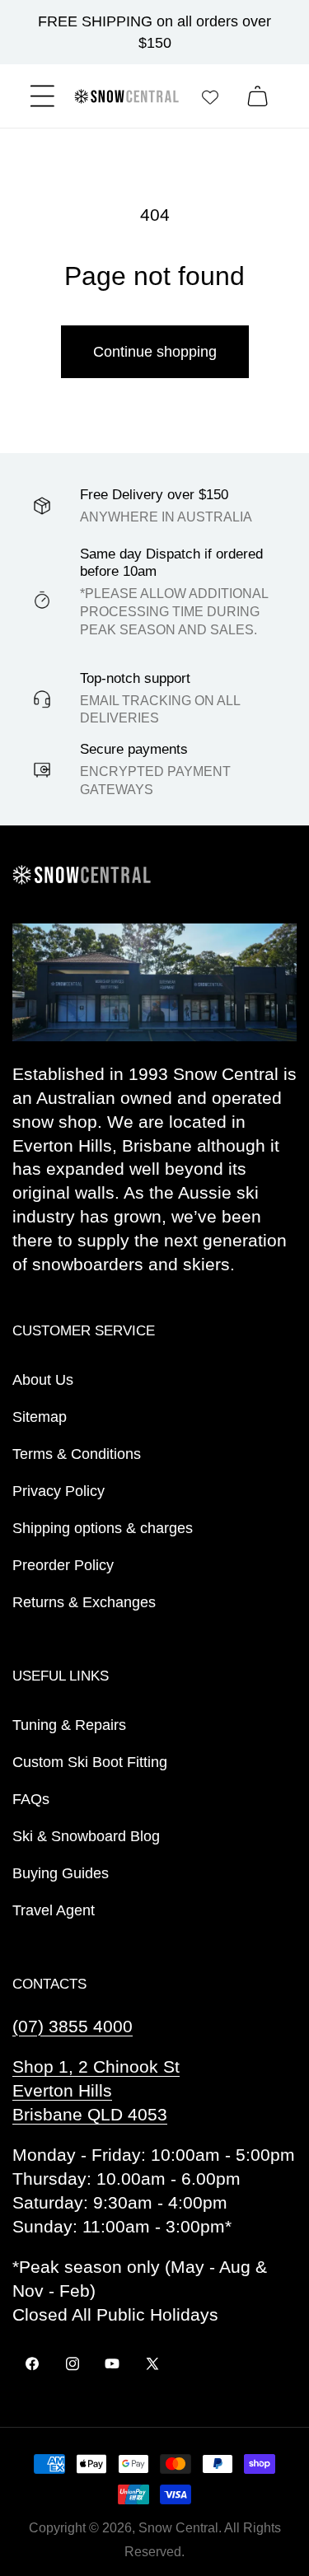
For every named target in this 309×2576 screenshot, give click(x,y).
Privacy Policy (59, 1491)
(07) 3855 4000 (73, 2026)
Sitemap (40, 1417)
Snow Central (178, 2528)
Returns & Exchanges (84, 1602)
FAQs (31, 1799)
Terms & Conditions (77, 1454)
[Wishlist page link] (210, 96)
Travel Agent (54, 1910)
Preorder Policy (63, 1565)
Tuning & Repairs (69, 1725)
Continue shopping (155, 352)
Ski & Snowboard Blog (86, 1836)
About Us (43, 1380)
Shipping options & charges (103, 1528)
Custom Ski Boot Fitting (90, 1762)
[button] (42, 96)
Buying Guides (61, 1873)
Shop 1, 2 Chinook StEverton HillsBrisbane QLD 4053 (96, 2090)
